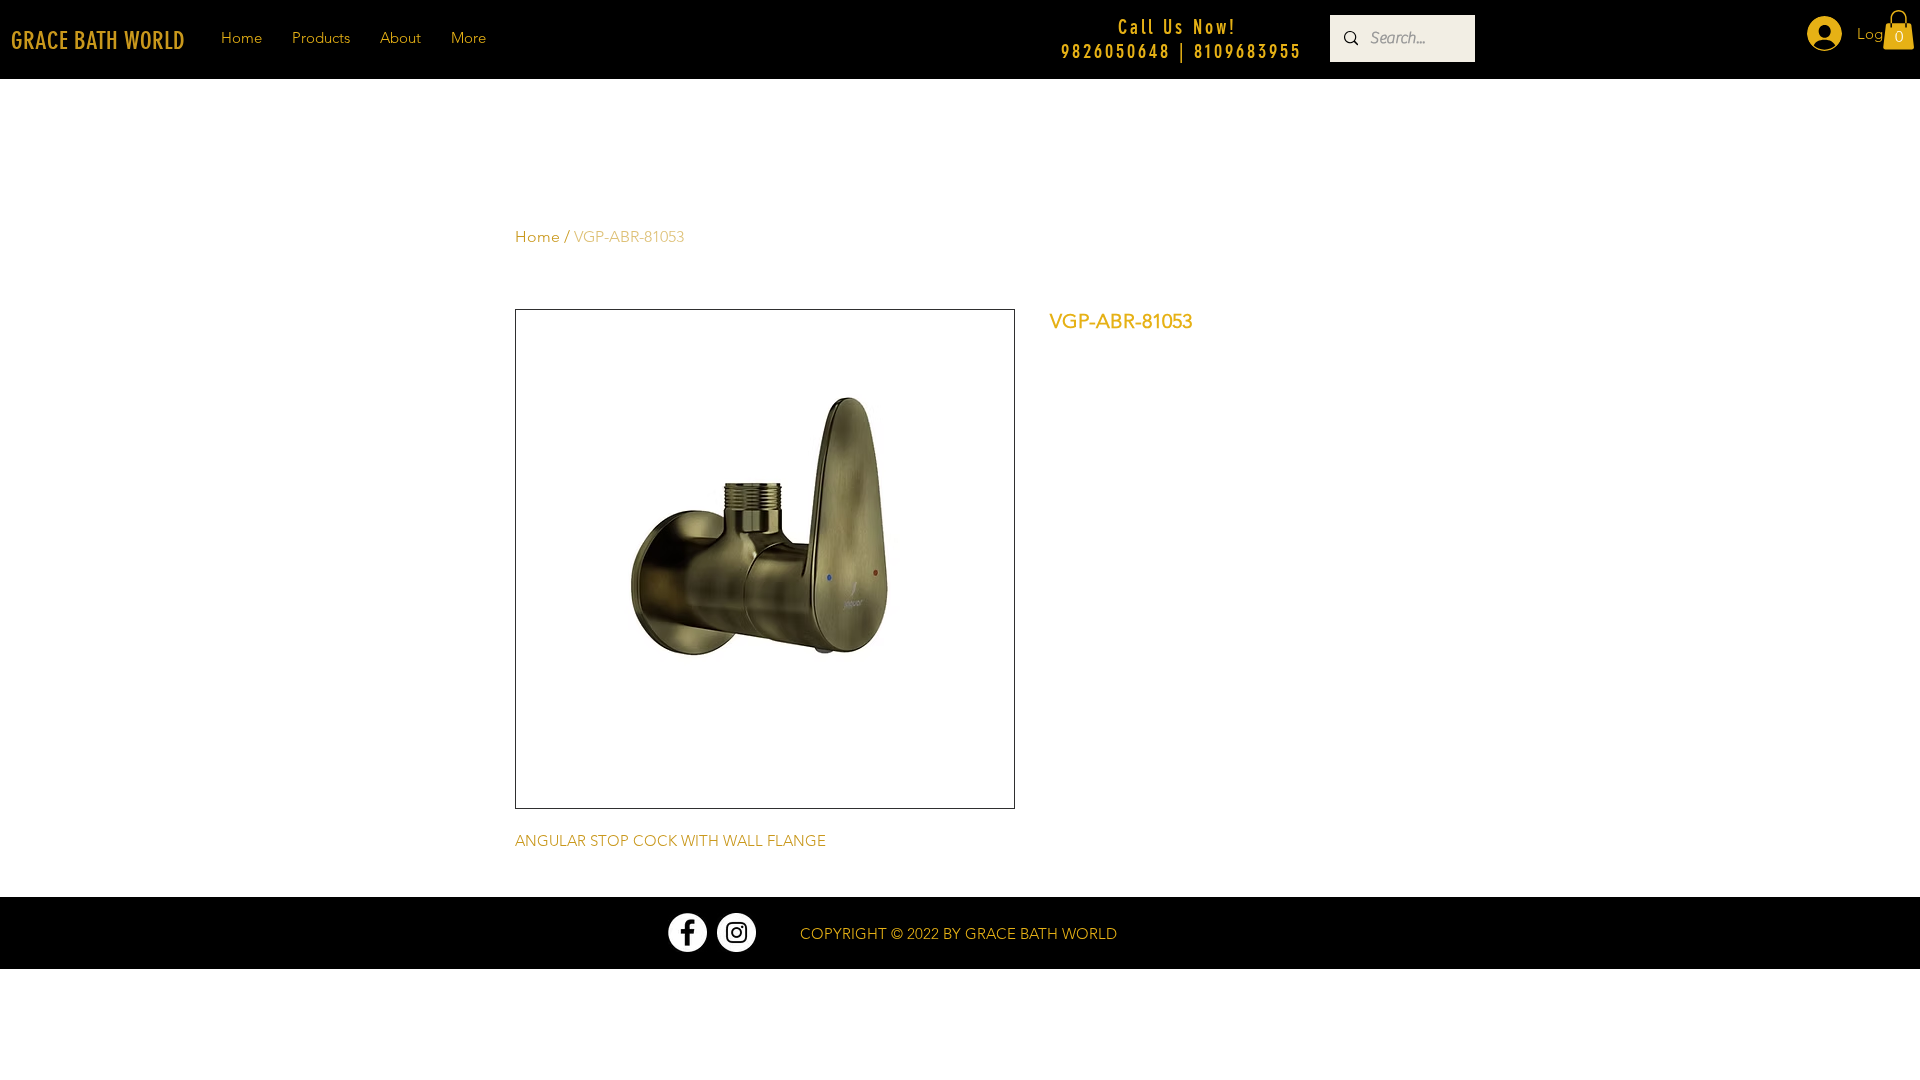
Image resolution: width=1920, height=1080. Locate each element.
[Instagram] (736, 932)
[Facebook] (687, 932)
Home (537, 236)
